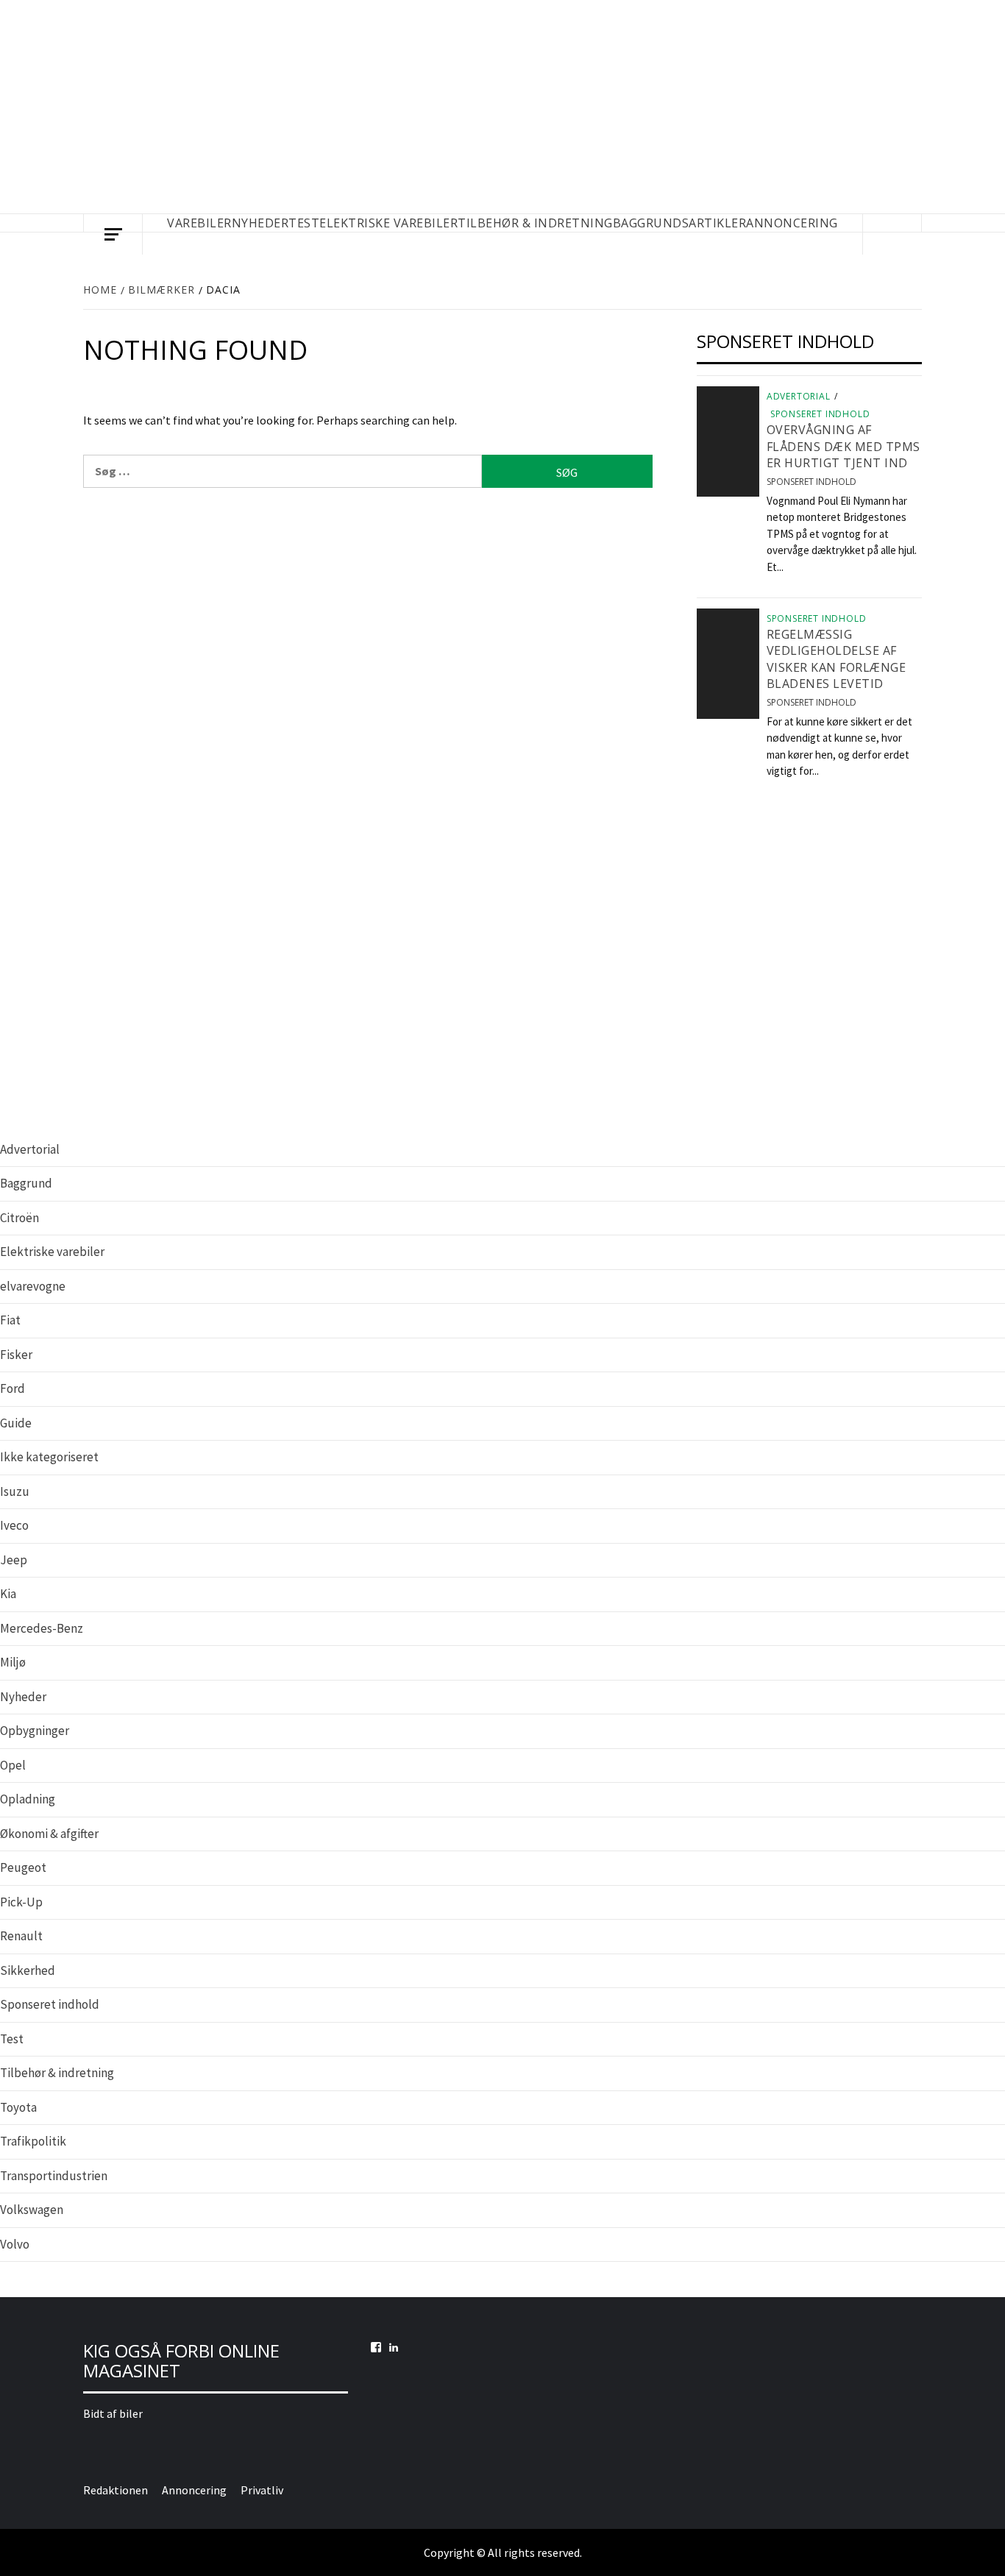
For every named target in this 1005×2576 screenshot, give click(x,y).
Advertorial (799, 397)
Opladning (28, 1799)
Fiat (10, 1320)
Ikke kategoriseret (49, 1457)
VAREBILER (199, 223)
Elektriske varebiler (52, 1252)
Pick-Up (21, 1902)
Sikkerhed (28, 1970)
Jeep (14, 1560)
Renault (21, 1936)
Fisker (16, 1355)
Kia (8, 1594)
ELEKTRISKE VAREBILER (388, 223)
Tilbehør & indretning (57, 2073)
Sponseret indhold (820, 414)
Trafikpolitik (33, 2141)
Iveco (14, 1525)
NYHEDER (260, 223)
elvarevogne (33, 1286)
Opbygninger (35, 1731)
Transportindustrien (54, 2176)
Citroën (19, 1218)
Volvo (15, 2244)
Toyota (18, 2107)
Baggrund (26, 1183)
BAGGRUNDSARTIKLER (680, 223)
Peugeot (23, 1867)
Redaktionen (116, 2490)
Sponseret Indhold (812, 482)
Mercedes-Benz (42, 1628)
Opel (13, 1765)
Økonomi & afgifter (49, 1834)
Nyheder (23, 1697)
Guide (16, 1423)
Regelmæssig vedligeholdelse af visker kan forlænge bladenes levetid (837, 659)
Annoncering (792, 223)
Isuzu (15, 1491)
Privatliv (262, 2490)
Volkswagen (32, 2210)
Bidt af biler (113, 2413)
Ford (13, 1388)
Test (12, 2039)
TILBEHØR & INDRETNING (535, 223)
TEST (304, 223)
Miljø (13, 1662)
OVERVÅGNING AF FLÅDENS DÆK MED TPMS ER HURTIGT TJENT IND (844, 446)
